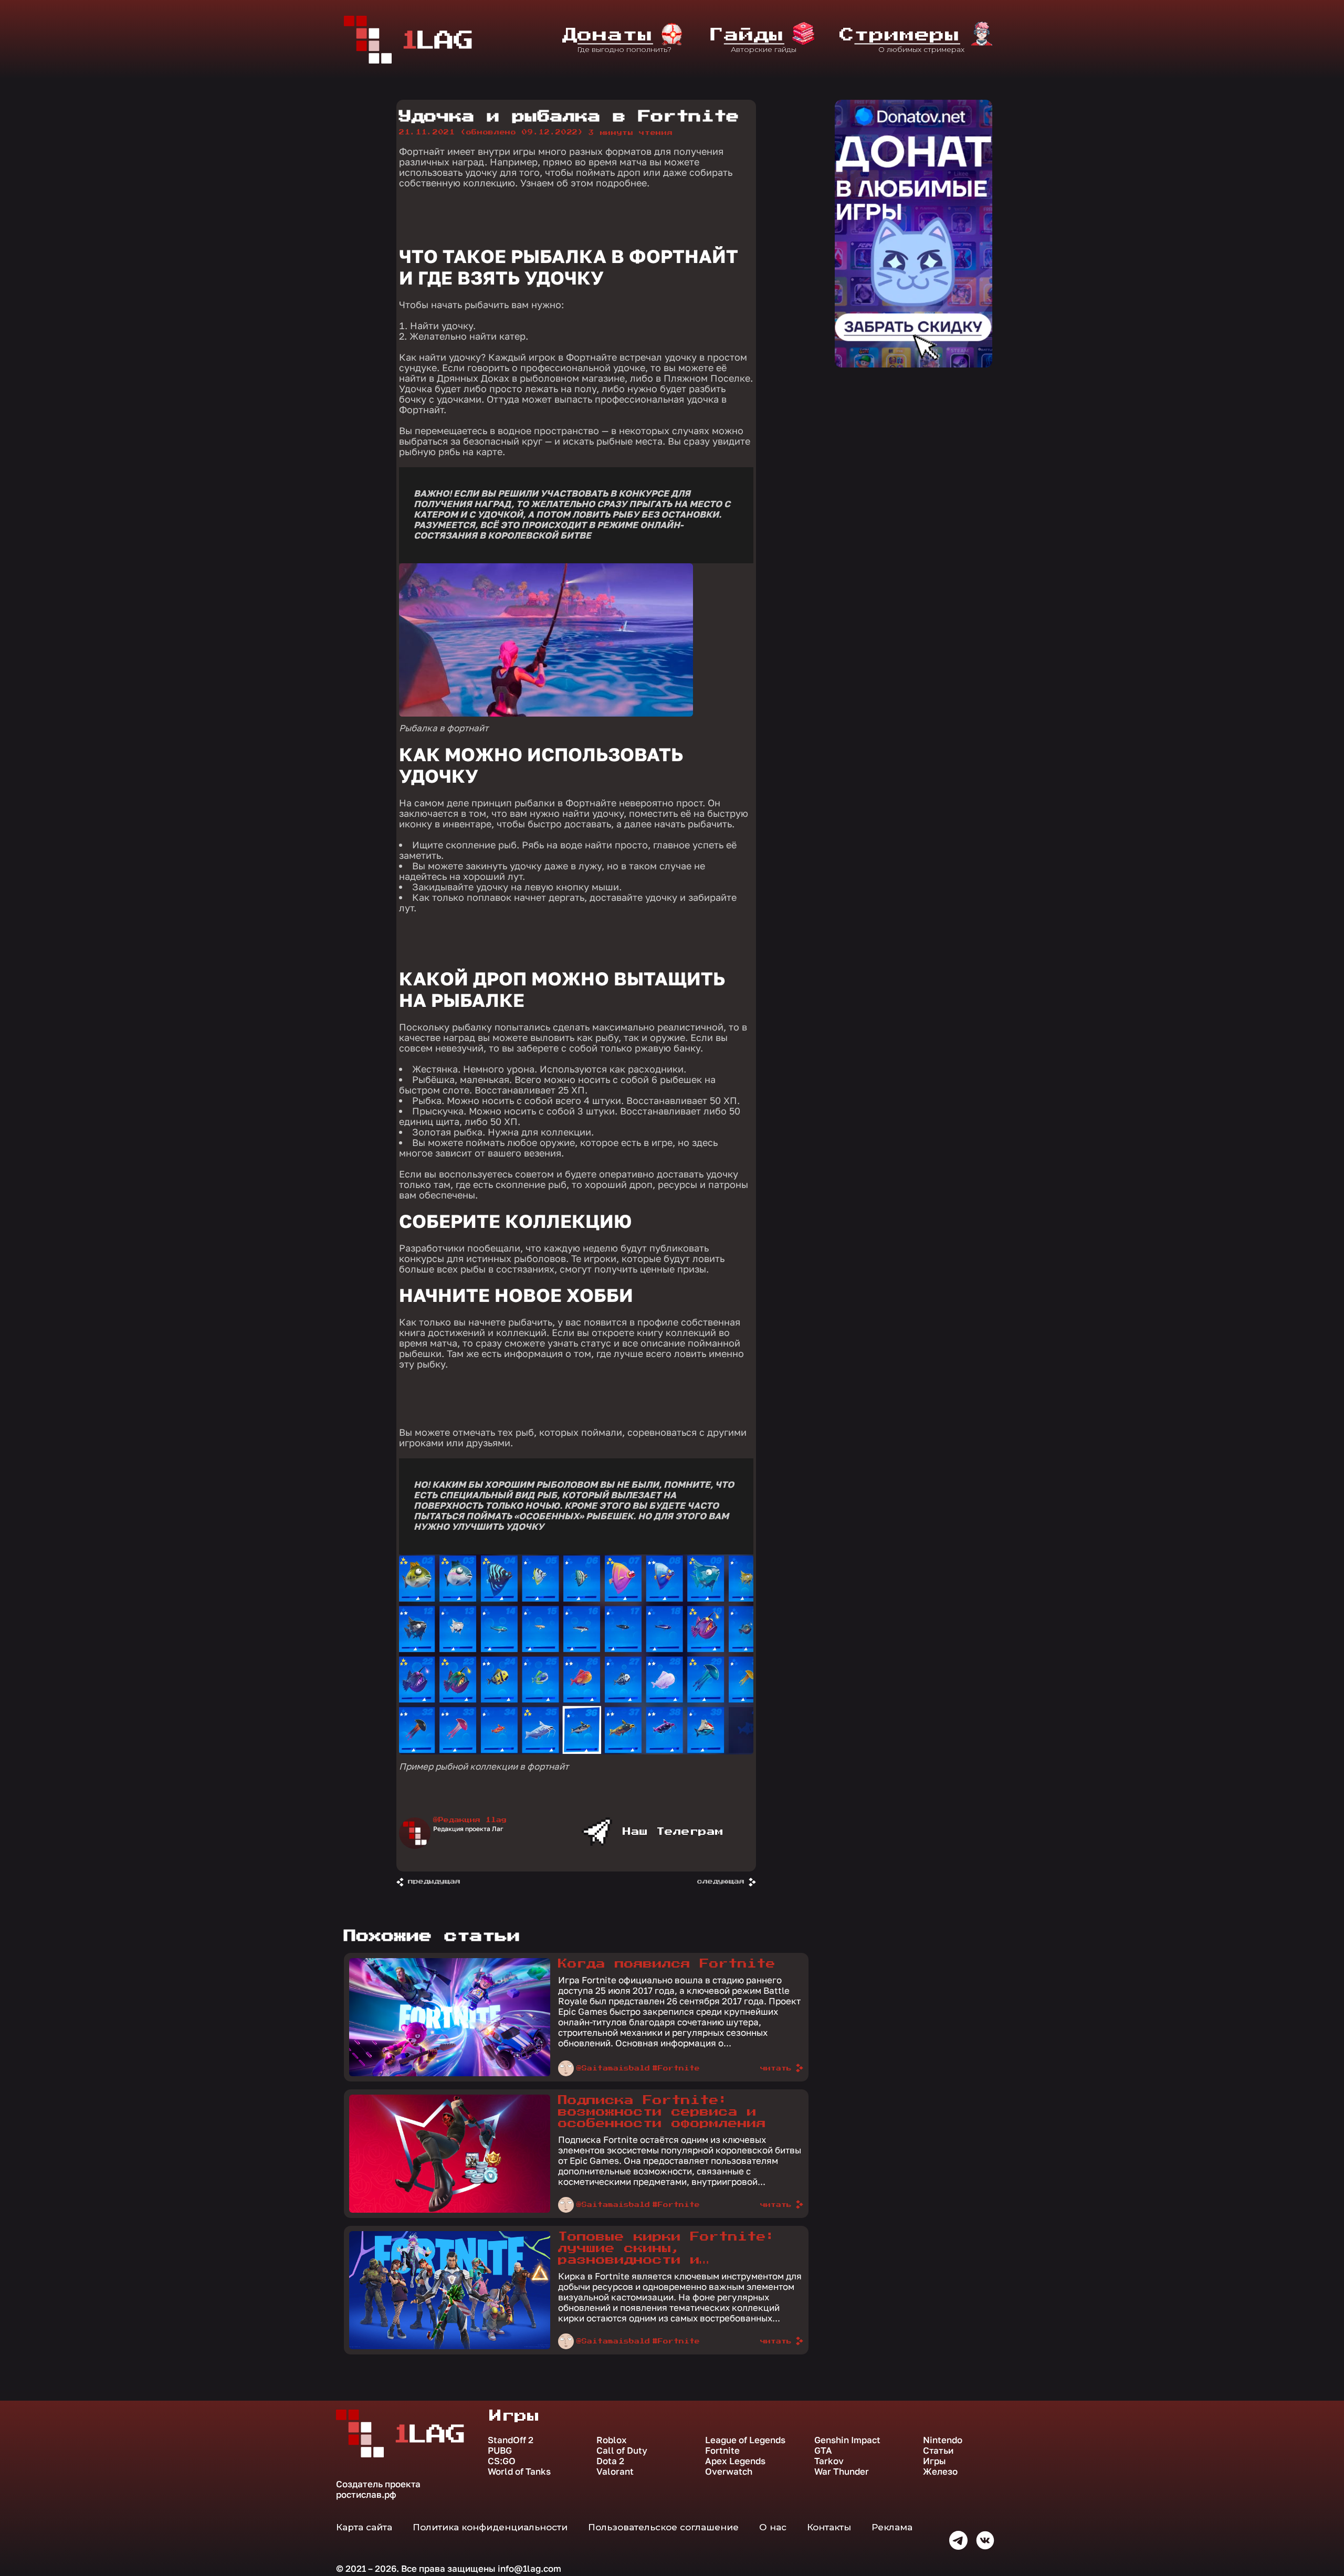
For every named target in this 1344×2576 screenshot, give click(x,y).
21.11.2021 (491, 132)
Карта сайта (364, 2527)
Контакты (829, 2527)
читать (776, 2068)
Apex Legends (735, 2461)
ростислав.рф (366, 2494)
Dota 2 (610, 2461)
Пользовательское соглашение (663, 2527)
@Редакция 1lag (470, 1820)
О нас (773, 2527)
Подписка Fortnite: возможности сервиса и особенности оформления (662, 2112)
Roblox (612, 2440)
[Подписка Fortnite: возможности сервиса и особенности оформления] (450, 2210)
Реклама (892, 2527)
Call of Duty (622, 2451)
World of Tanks (519, 2472)
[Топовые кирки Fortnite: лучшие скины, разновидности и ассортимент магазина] (450, 2347)
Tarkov (829, 2461)
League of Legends (745, 2440)
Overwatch (729, 2472)
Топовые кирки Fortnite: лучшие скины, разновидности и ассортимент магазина (667, 2249)
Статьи (938, 2451)
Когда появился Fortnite (667, 1964)
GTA (823, 2451)
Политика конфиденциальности (490, 2527)
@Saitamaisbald (613, 2068)
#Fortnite (676, 2068)
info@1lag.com (529, 2568)
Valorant (615, 2472)
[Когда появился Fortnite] (450, 2074)
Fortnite (722, 2451)
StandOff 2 (511, 2440)
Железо (940, 2472)
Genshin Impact (847, 2440)
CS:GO (502, 2461)
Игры (934, 2461)
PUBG (500, 2451)
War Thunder (842, 2472)
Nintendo (943, 2440)
